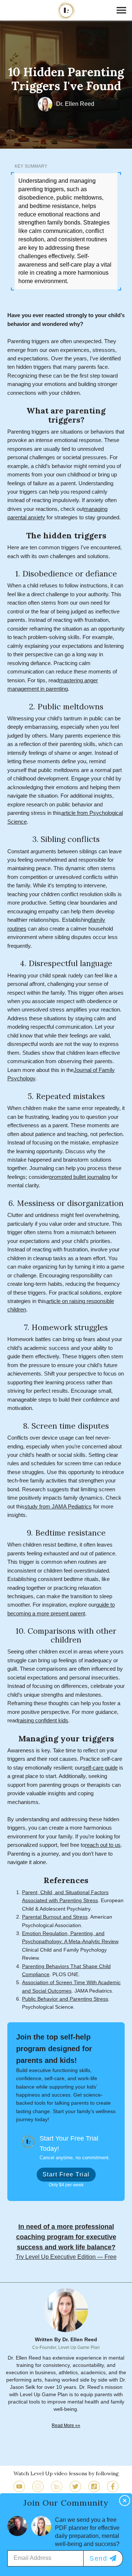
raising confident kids (43, 1721)
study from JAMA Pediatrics (58, 1507)
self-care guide (100, 1768)
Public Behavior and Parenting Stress (65, 1999)
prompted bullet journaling (80, 1177)
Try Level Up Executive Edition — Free (66, 2257)
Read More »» (66, 2425)
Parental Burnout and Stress (55, 1917)
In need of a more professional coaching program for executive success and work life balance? (66, 2237)
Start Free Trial (66, 2174)
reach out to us (103, 1845)
